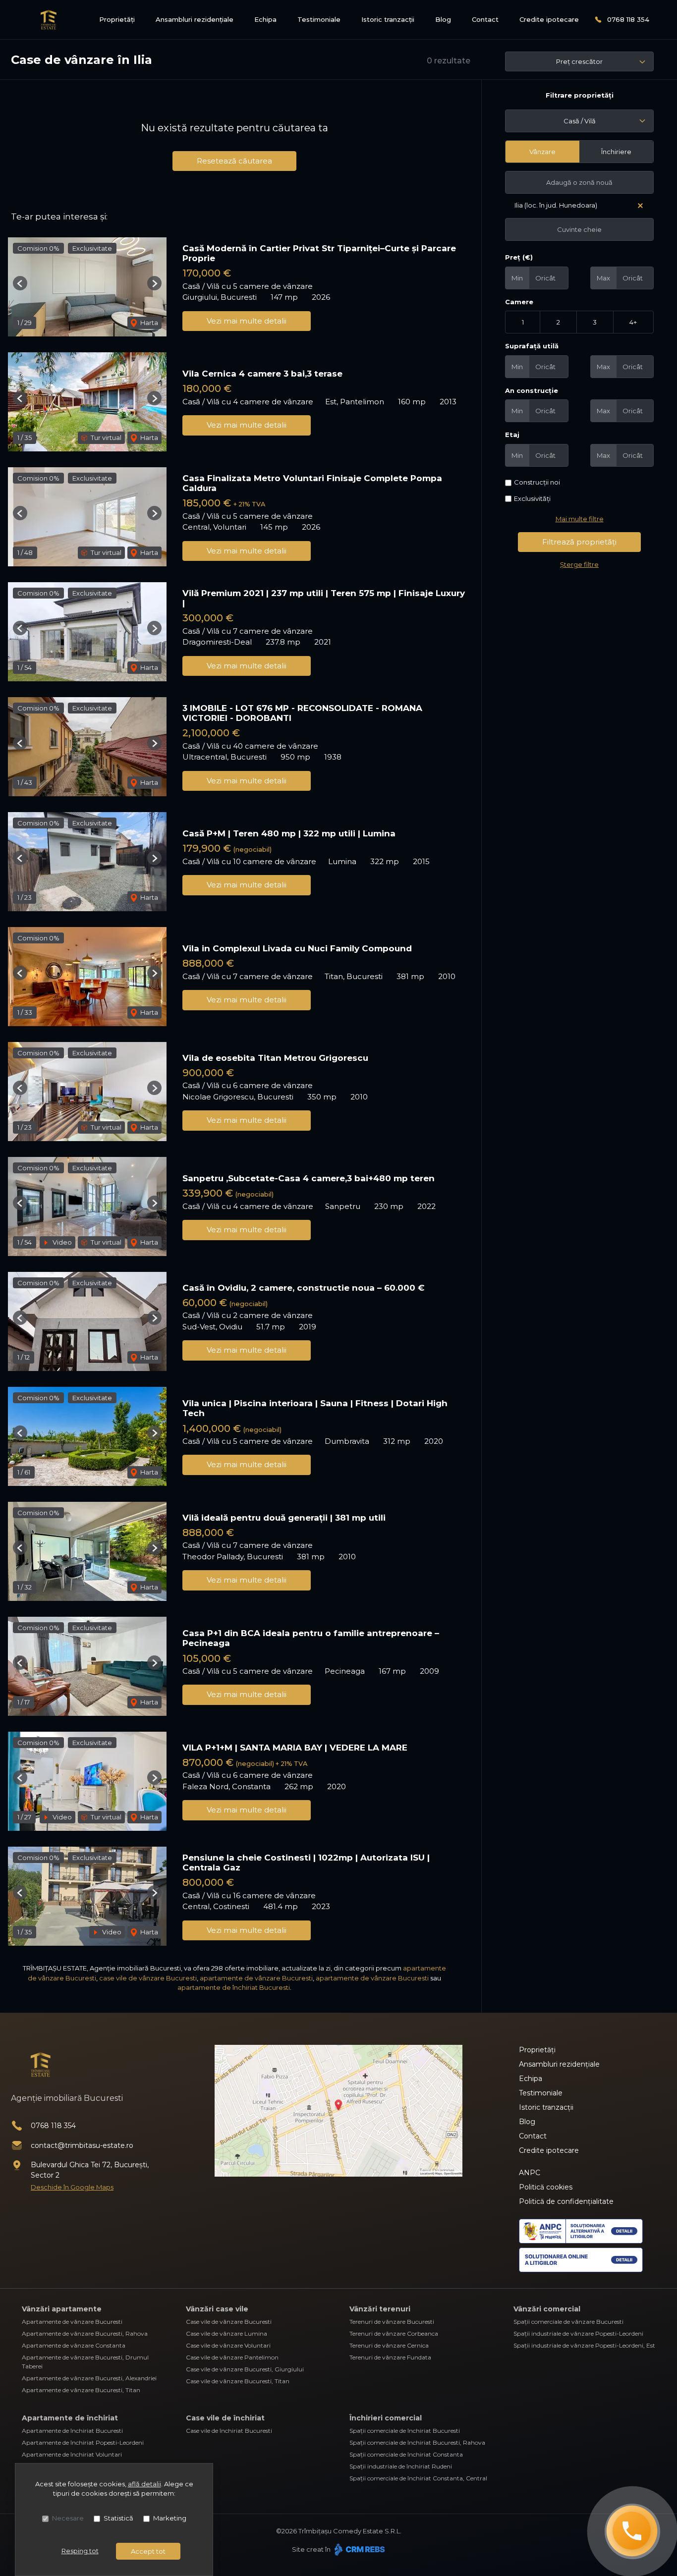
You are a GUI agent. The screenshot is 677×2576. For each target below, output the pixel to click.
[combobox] (579, 121)
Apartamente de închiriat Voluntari (72, 2454)
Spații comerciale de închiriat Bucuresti (405, 2431)
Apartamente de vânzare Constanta (74, 2345)
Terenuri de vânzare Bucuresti (392, 2322)
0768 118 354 (628, 19)
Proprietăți (117, 19)
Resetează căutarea (234, 161)
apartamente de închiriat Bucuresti (234, 1987)
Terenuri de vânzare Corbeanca (394, 2333)
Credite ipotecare (549, 19)
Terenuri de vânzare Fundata (390, 2357)
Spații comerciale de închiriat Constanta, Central (418, 2478)
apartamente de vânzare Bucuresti (256, 1978)
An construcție (532, 390)
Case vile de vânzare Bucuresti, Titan (238, 2381)
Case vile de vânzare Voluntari (228, 2345)
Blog (443, 19)
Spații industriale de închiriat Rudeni (401, 2466)
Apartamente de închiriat (70, 2418)
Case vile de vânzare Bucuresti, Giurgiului (245, 2369)
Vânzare (542, 152)
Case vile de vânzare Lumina (226, 2333)
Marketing (170, 2518)
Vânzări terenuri (380, 2309)
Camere (519, 302)
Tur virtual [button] (105, 438)
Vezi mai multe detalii (247, 321)
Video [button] (61, 1242)
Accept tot (148, 2551)
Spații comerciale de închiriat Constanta (406, 2454)
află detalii (144, 2484)
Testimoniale (319, 19)
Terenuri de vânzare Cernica (389, 2345)
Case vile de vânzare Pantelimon (232, 2357)
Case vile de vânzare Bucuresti (229, 2322)
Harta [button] (148, 323)
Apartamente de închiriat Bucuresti (72, 2431)
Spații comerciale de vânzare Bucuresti (568, 2322)
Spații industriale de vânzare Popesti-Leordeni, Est (584, 2345)
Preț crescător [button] (579, 61)
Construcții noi (537, 482)
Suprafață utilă (532, 346)
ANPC (530, 2173)
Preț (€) (519, 257)
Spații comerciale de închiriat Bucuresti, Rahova (417, 2442)
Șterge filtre (579, 564)
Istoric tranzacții (388, 19)
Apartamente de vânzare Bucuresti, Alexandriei (89, 2378)
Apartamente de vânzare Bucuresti (72, 2322)
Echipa (265, 19)
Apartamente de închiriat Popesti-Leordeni (83, 2442)
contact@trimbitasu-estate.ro (82, 2145)
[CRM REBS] (359, 2549)
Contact (485, 19)
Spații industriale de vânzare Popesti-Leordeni (578, 2333)
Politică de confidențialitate (566, 2201)
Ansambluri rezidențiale (195, 19)
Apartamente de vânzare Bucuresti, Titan (81, 2390)
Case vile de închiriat (225, 2418)
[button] (20, 283)
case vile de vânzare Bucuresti (148, 1978)
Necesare (68, 2518)
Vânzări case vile (217, 2309)
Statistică (118, 2518)
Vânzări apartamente (62, 2309)
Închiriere (616, 152)
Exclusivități (532, 498)
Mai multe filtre (580, 519)
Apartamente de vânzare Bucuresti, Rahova (85, 2333)
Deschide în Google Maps (72, 2187)
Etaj (512, 435)
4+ (633, 322)
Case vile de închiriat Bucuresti (229, 2431)
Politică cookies (546, 2187)
